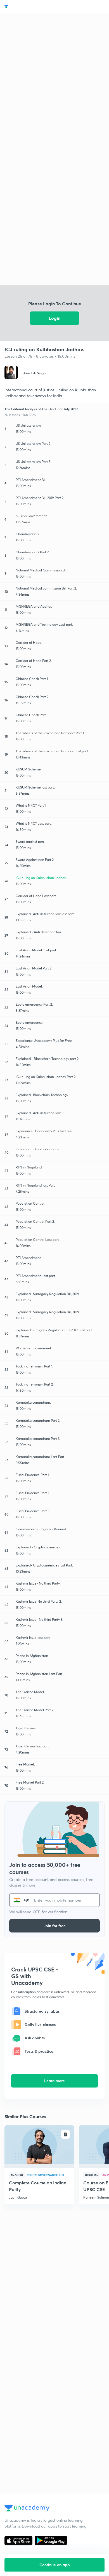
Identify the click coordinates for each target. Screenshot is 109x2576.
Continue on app (55, 2565)
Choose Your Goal (29, 7)
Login (54, 318)
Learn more (54, 2081)
